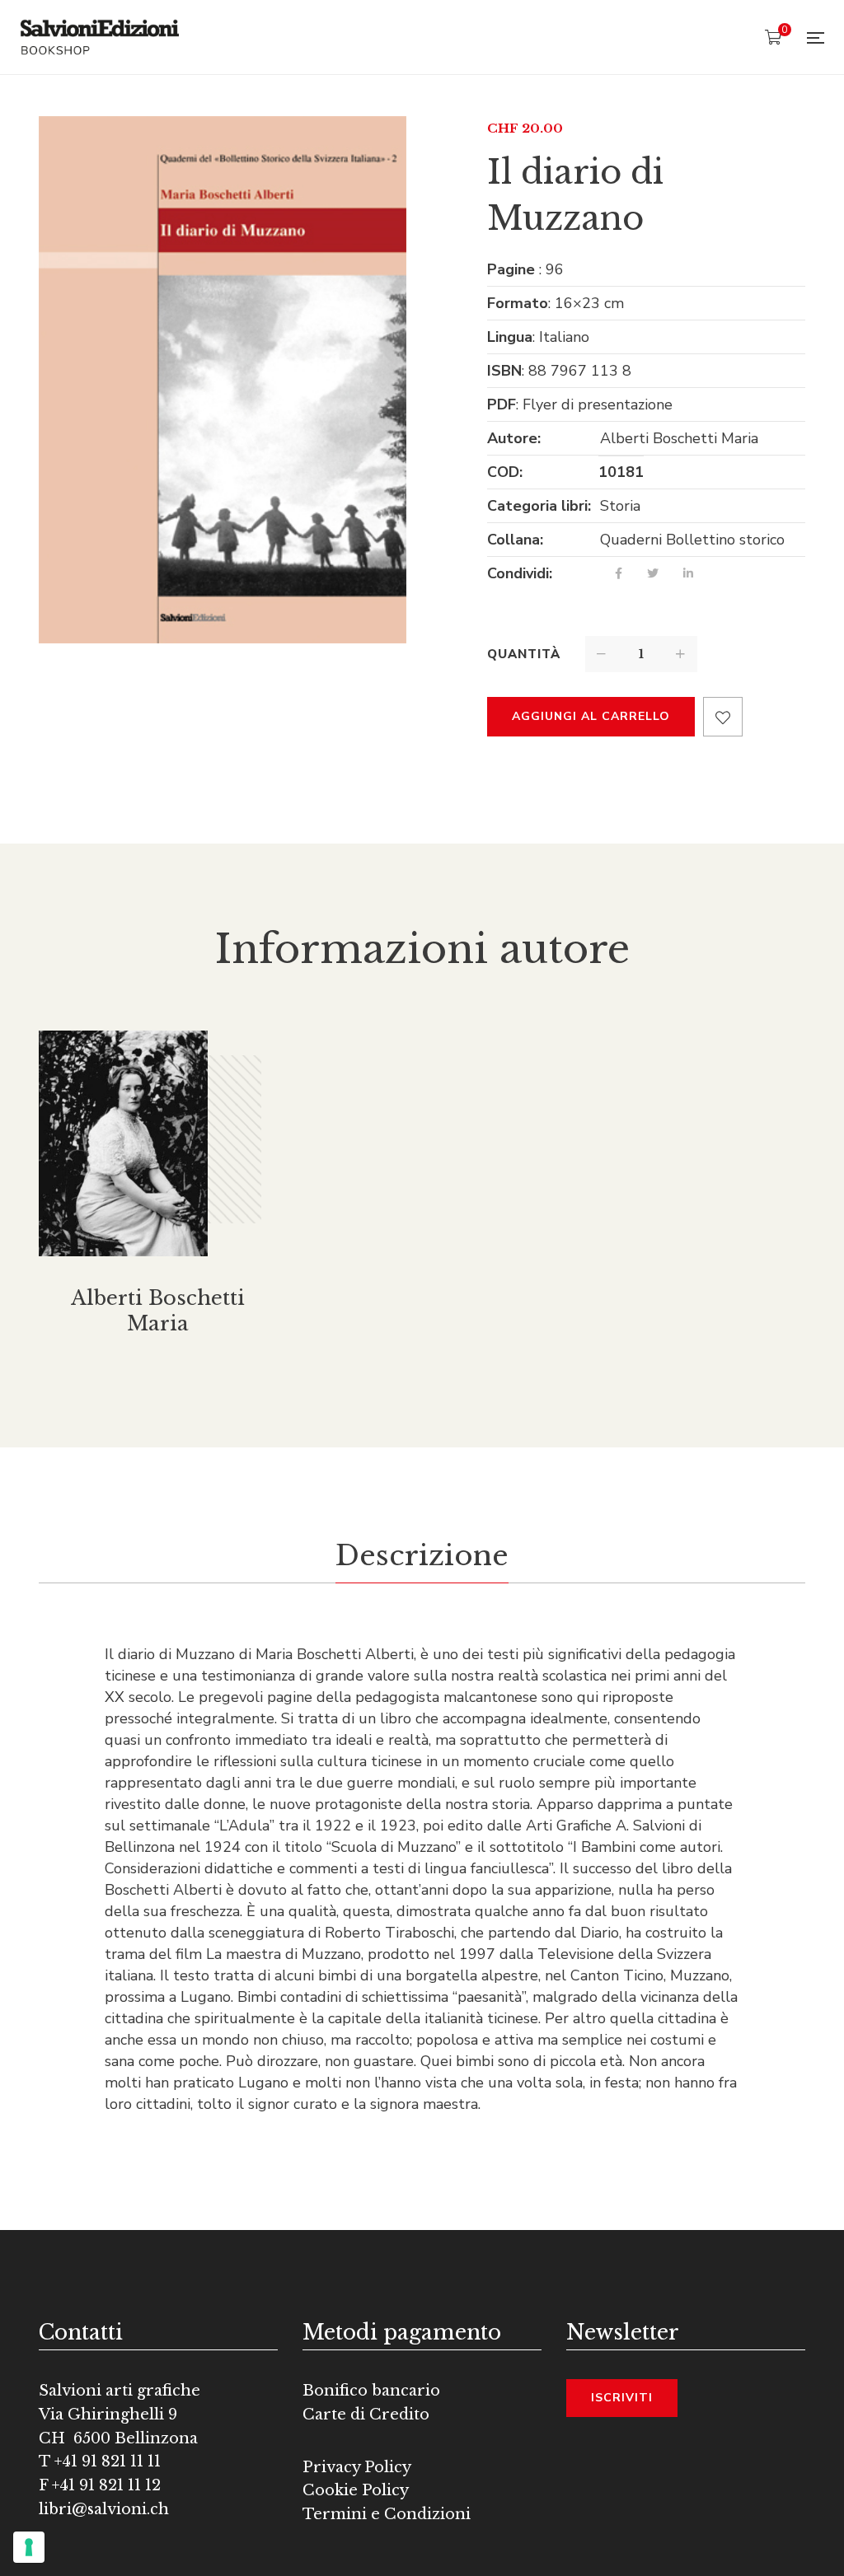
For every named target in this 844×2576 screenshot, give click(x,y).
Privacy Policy (357, 2467)
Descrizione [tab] (422, 1555)
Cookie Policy (356, 2490)
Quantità (524, 654)
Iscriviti (622, 2398)
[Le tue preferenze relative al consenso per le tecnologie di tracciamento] (29, 2547)
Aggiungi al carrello (591, 716)
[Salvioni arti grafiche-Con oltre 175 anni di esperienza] (100, 37)
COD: (505, 472)
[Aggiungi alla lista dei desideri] (723, 717)
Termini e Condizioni (387, 2514)
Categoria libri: (539, 506)
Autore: (514, 438)
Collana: (515, 540)
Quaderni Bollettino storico (692, 540)
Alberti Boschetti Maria (679, 438)
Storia (620, 506)
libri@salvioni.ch (104, 2509)
